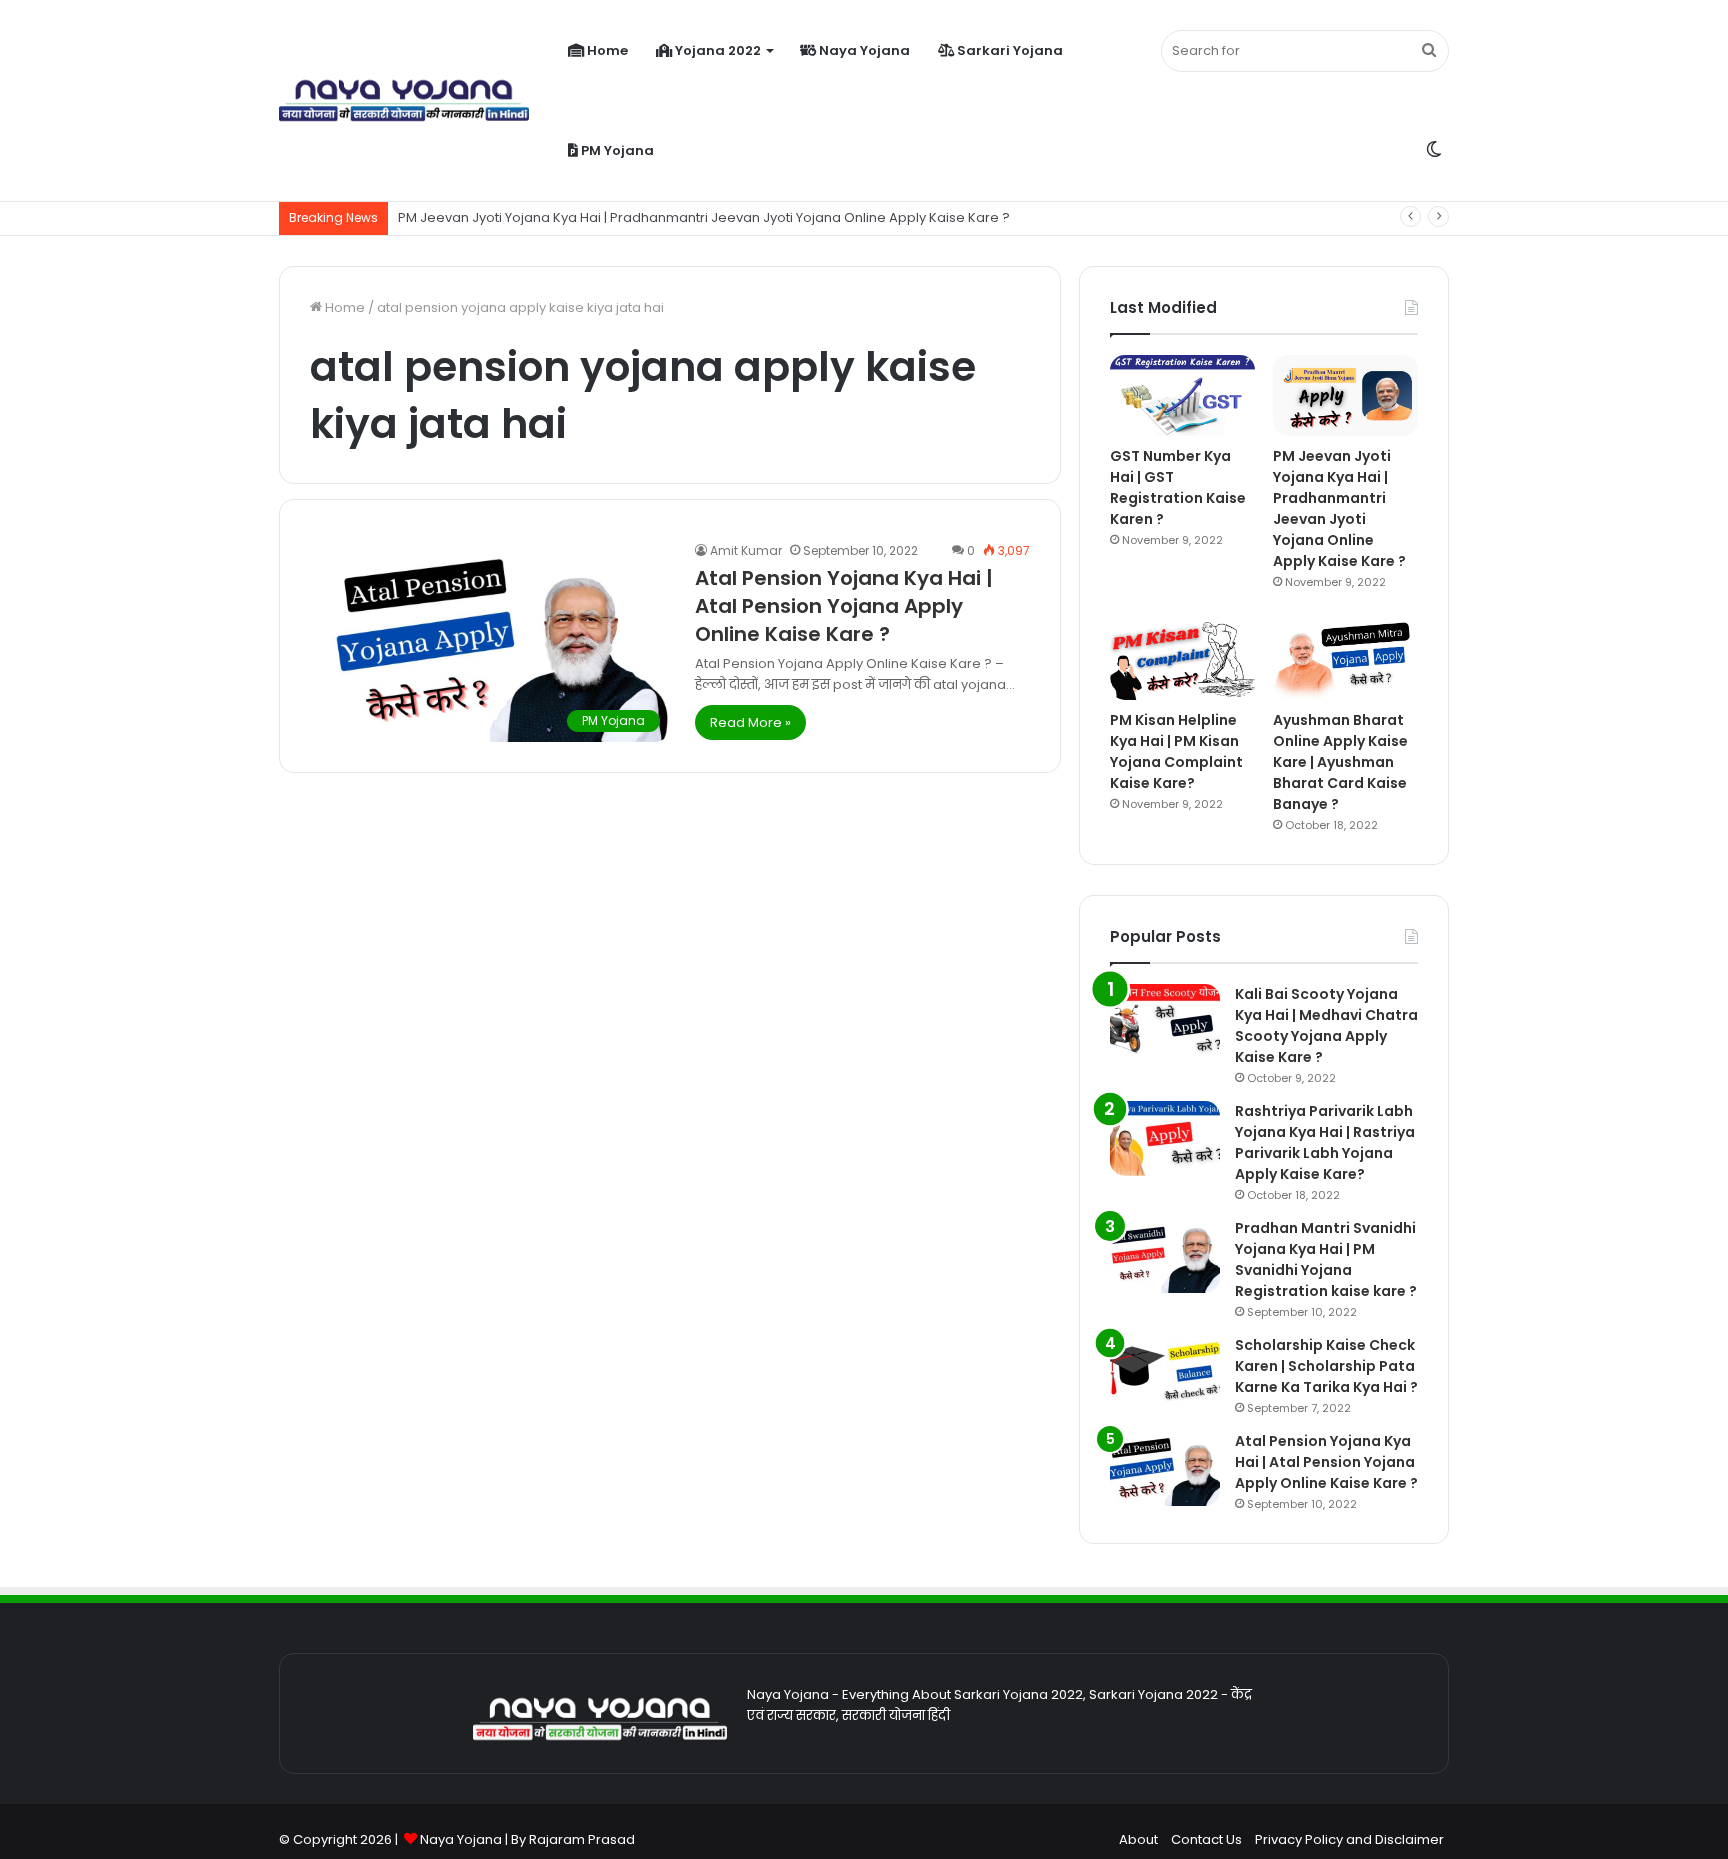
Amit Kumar (746, 550)
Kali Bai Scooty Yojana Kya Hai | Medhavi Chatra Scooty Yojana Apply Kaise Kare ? (1326, 1025)
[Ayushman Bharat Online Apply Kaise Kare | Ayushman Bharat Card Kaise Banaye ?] (1345, 658)
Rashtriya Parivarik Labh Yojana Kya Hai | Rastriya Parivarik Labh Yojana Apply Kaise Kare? (1325, 1142)
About (1138, 1839)
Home (606, 50)
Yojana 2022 (716, 50)
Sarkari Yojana (1008, 50)
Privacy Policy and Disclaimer (1349, 1839)
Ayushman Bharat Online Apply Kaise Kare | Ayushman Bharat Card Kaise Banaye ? (1340, 762)
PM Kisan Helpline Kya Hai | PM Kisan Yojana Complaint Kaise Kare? (1176, 751)
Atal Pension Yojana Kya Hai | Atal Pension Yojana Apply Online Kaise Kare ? (844, 606)
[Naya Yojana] (404, 101)
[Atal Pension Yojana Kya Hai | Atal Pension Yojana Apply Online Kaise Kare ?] (1165, 1468)
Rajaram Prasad (582, 1839)
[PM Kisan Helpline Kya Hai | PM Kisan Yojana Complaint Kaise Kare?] (1182, 658)
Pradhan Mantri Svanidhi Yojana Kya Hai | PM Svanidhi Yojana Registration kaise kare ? (1326, 1259)
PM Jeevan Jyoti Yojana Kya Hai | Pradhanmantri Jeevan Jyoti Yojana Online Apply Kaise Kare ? (1339, 508)
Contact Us (1206, 1839)
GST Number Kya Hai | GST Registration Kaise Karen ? (1178, 487)
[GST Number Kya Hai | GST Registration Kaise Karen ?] (1182, 395)
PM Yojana (616, 150)
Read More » (750, 722)
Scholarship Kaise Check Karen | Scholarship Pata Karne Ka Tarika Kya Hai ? (1326, 1366)
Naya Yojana (863, 50)
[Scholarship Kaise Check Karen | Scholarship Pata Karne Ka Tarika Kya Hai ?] (1165, 1372)
